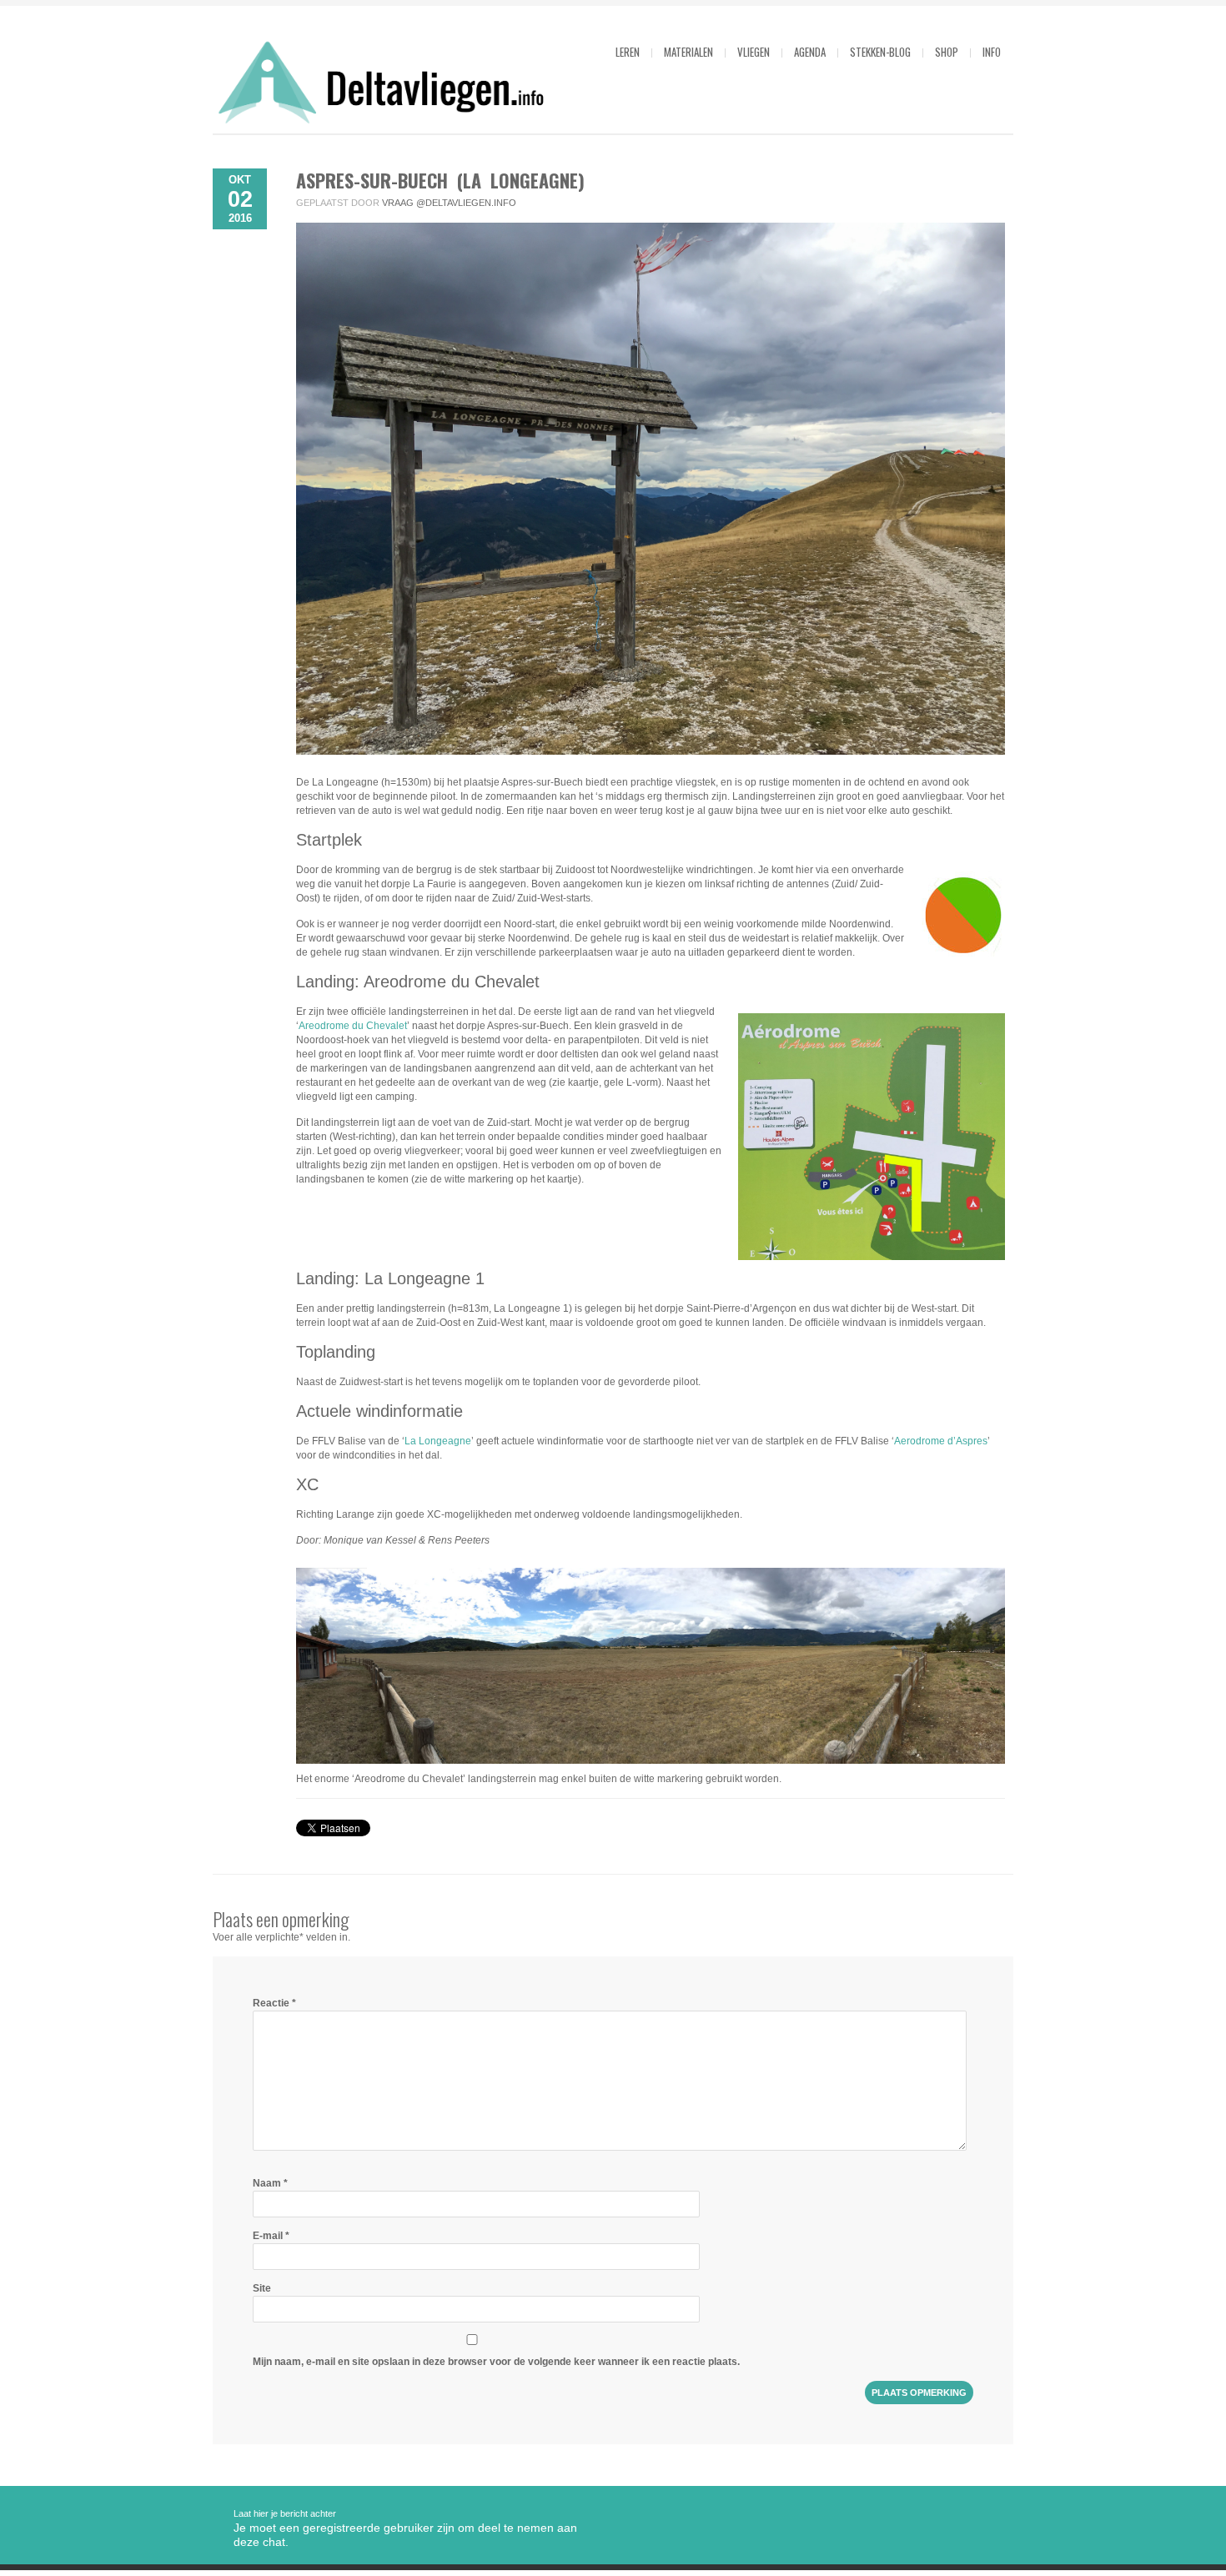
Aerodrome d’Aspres (941, 1441)
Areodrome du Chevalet (353, 1026)
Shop (947, 52)
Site (262, 2288)
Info (992, 52)
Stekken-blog (880, 52)
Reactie (274, 2003)
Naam (270, 2183)
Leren (628, 52)
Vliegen (754, 52)
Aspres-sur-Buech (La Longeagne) (440, 180)
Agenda (810, 52)
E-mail (271, 2236)
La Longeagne (438, 1441)
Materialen (688, 52)
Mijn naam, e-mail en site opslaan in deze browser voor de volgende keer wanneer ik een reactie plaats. (496, 2362)
